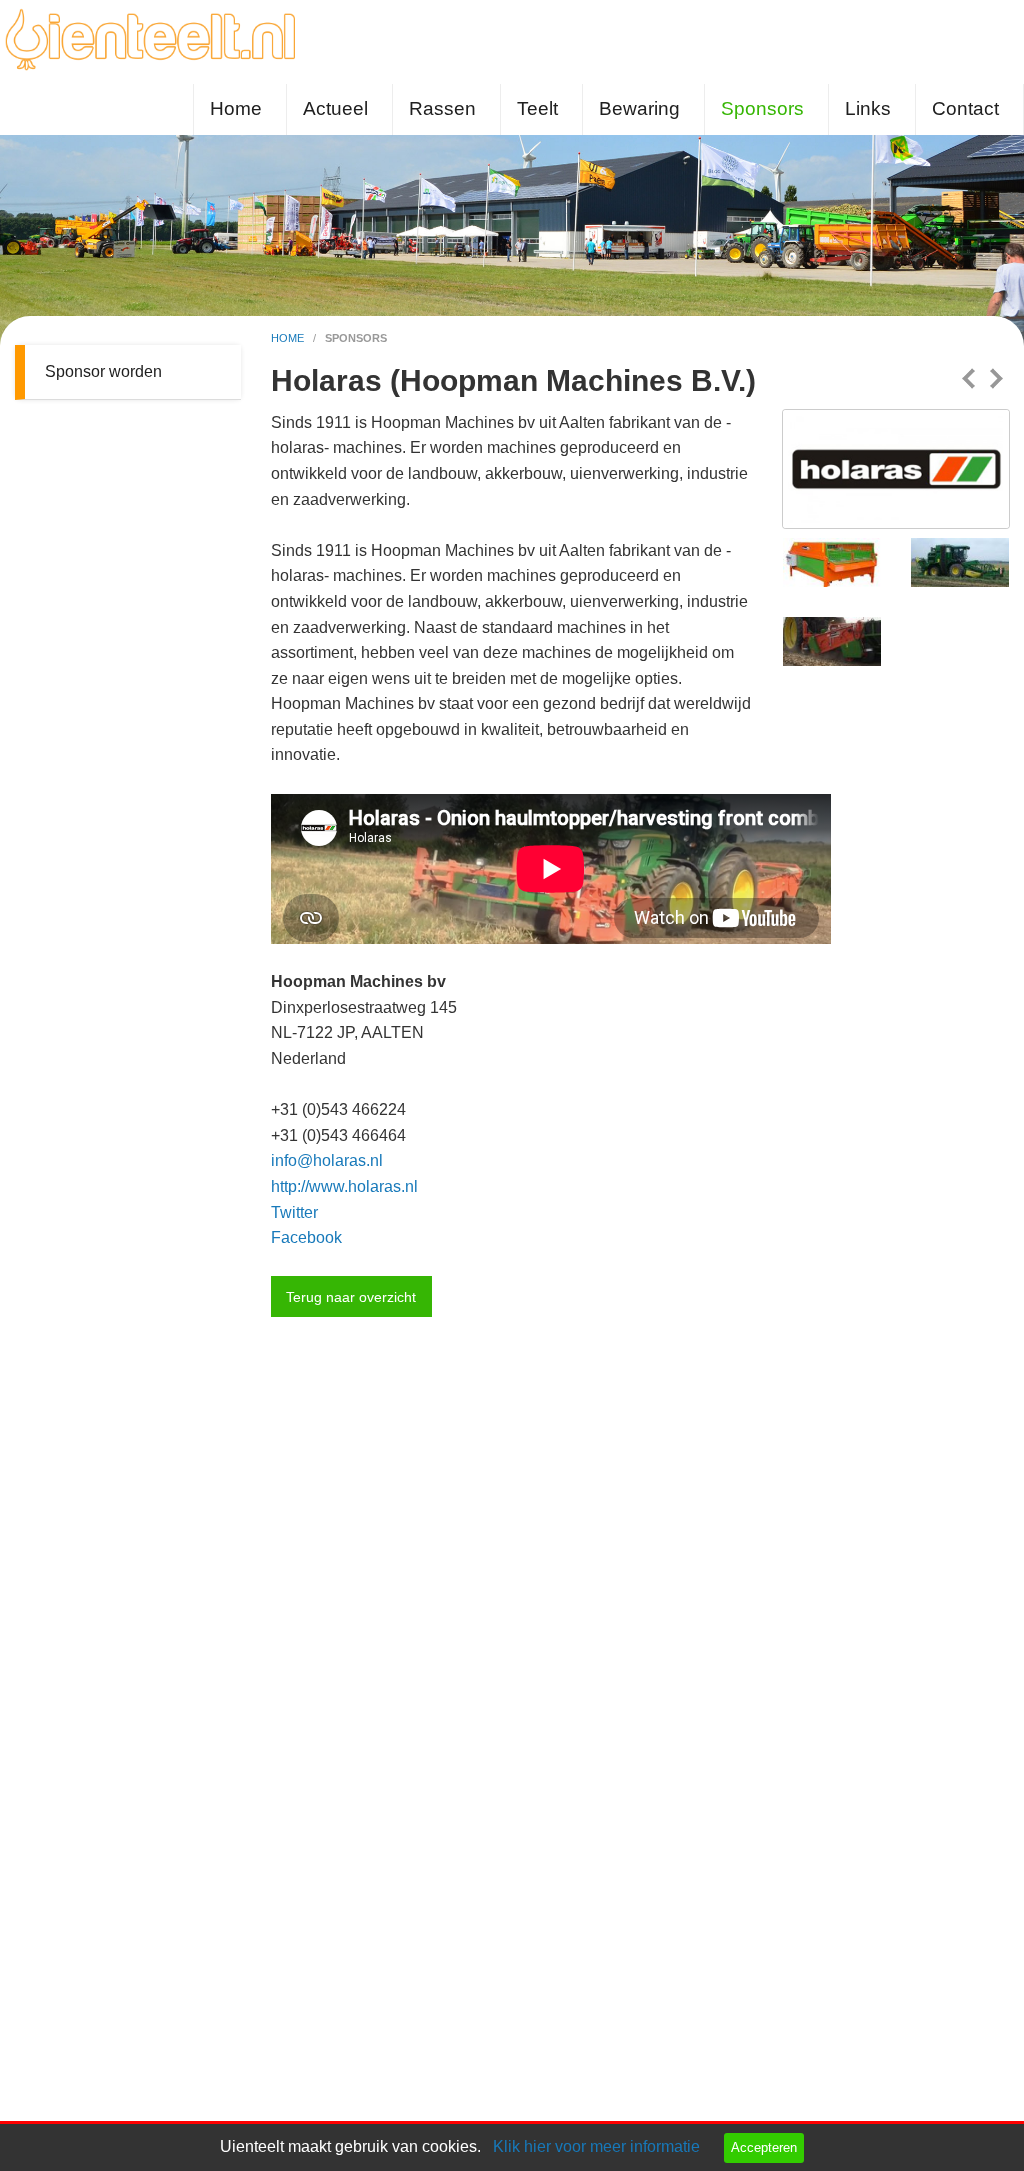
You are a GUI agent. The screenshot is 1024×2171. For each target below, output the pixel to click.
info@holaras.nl (327, 1160)
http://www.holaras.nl (344, 1186)
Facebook (306, 1237)
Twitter (294, 1212)
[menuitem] (240, 109)
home (289, 338)
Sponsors (762, 108)
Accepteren (764, 2147)
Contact (965, 108)
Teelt (537, 108)
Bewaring (639, 108)
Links (868, 108)
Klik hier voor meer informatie (596, 2146)
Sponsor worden (103, 371)
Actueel (335, 108)
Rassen (442, 108)
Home (236, 108)
